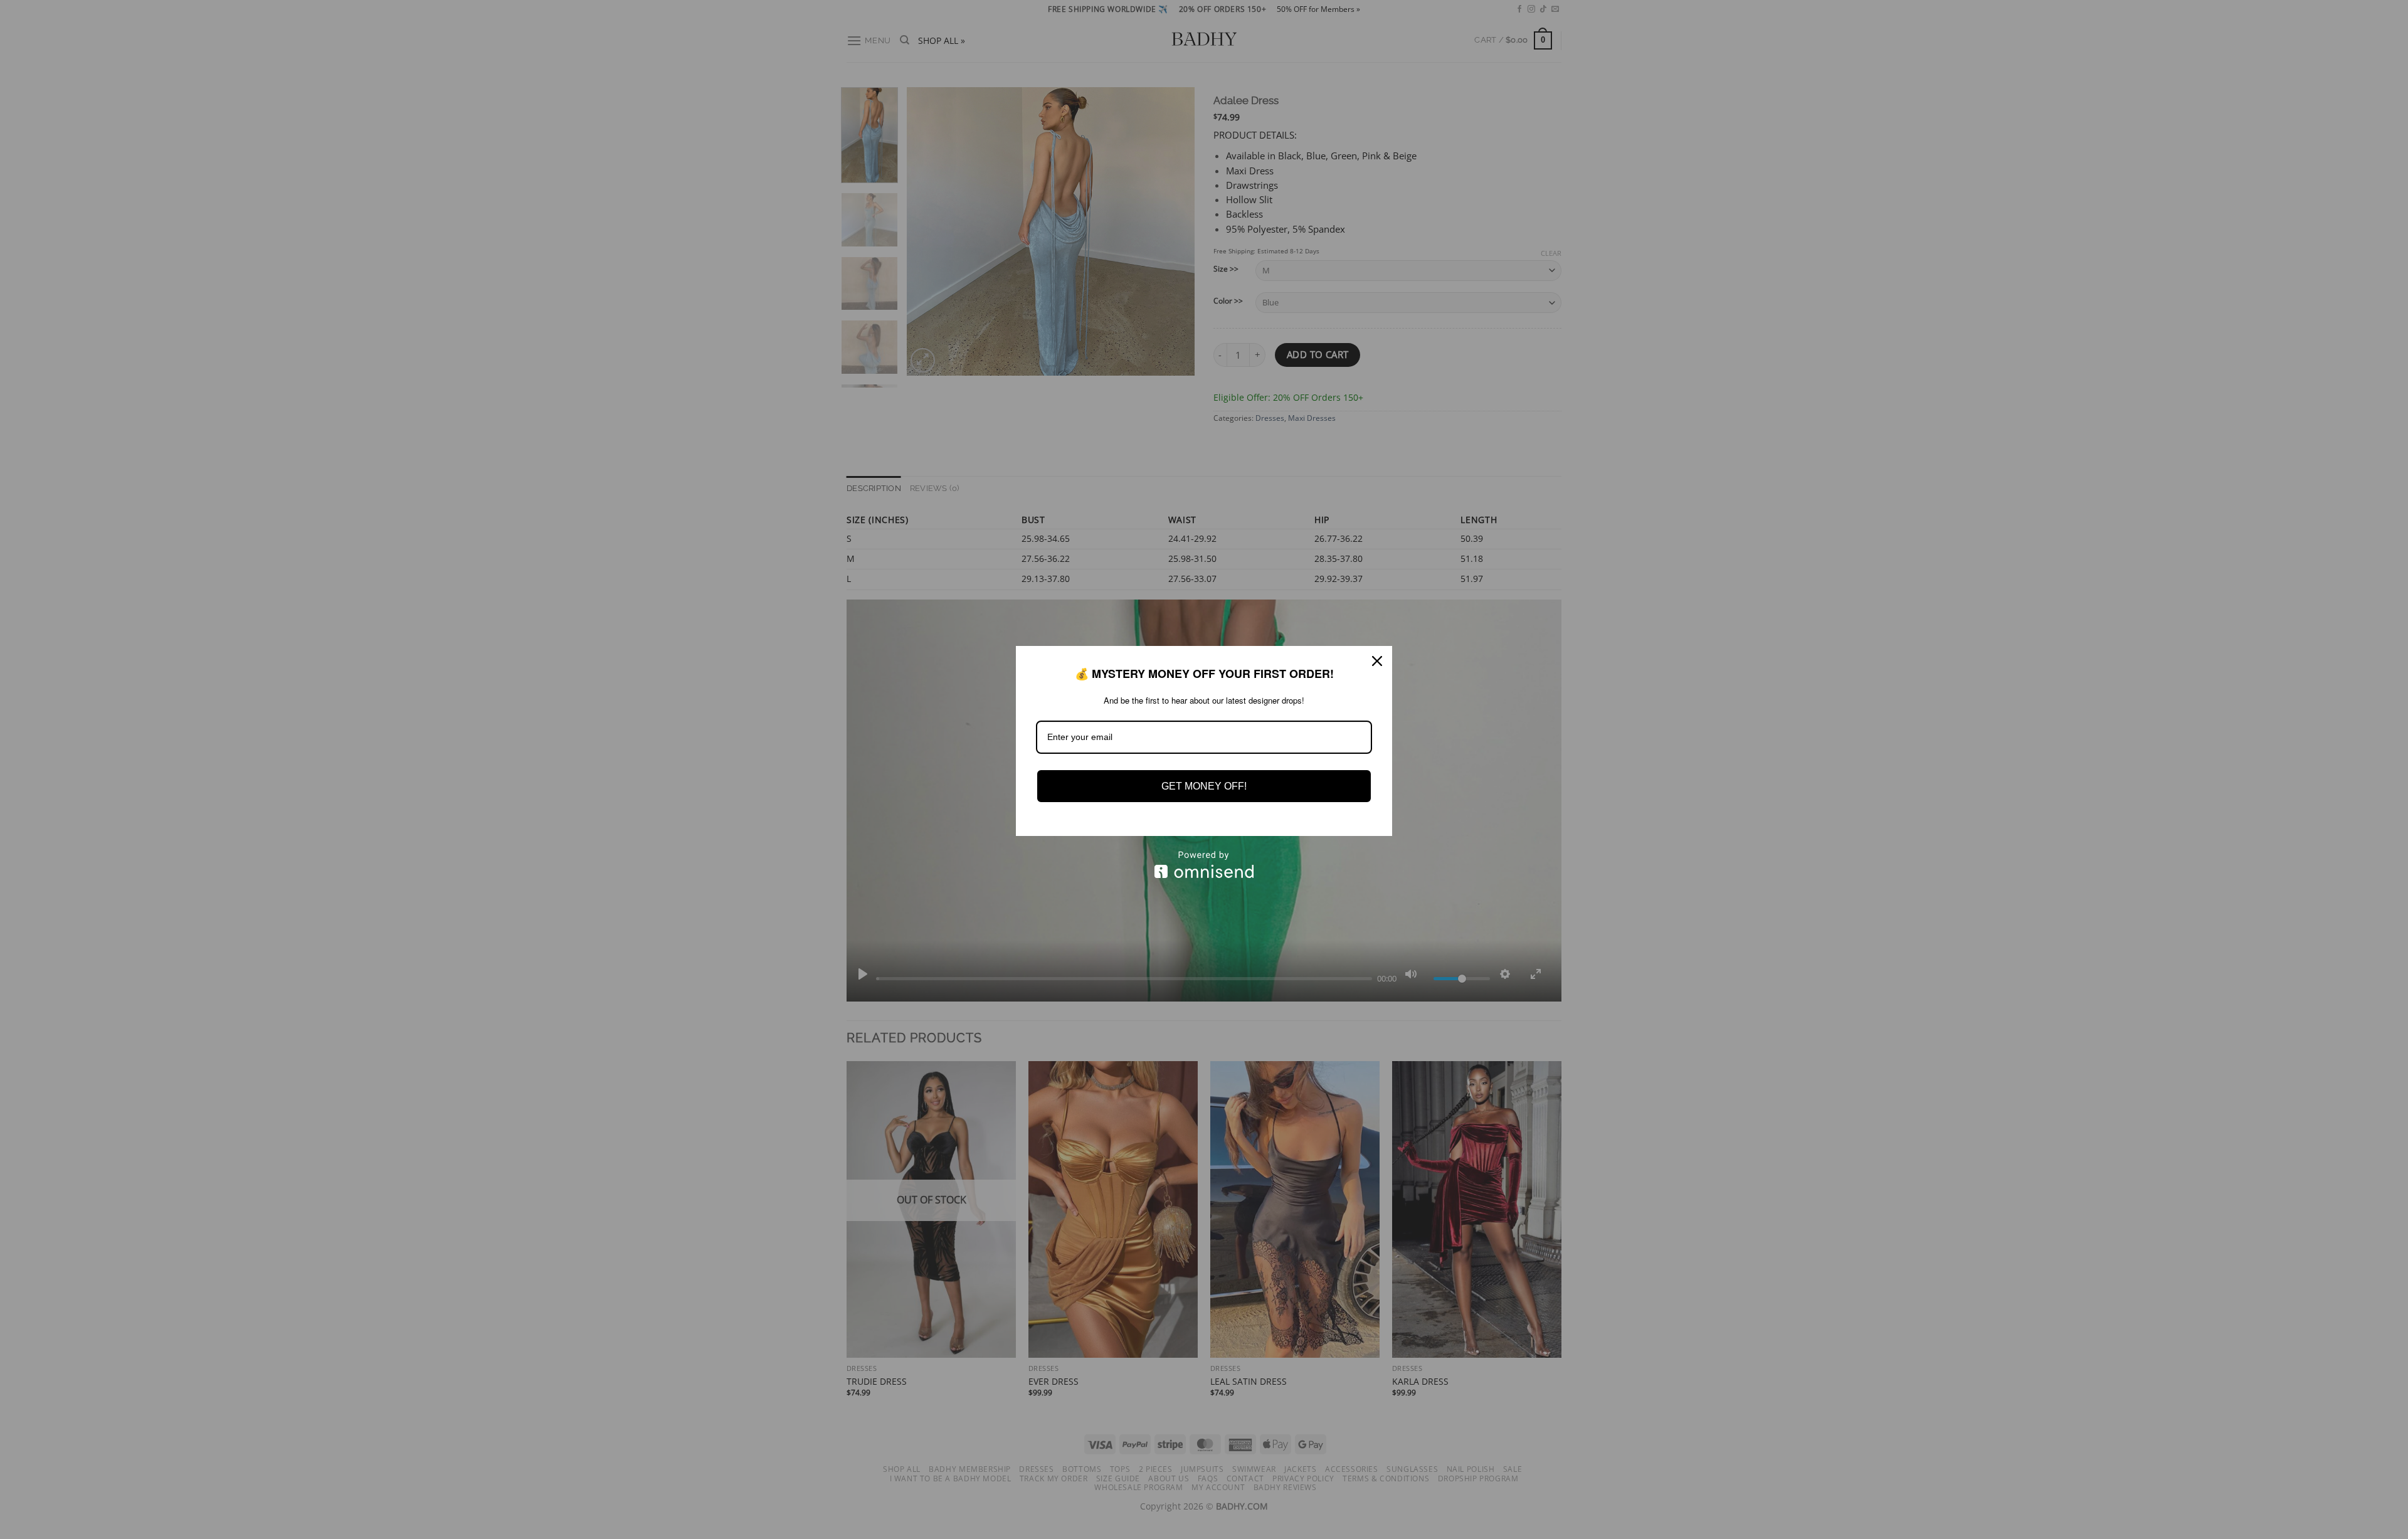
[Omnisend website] (1204, 865)
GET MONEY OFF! (1204, 786)
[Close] (1377, 661)
